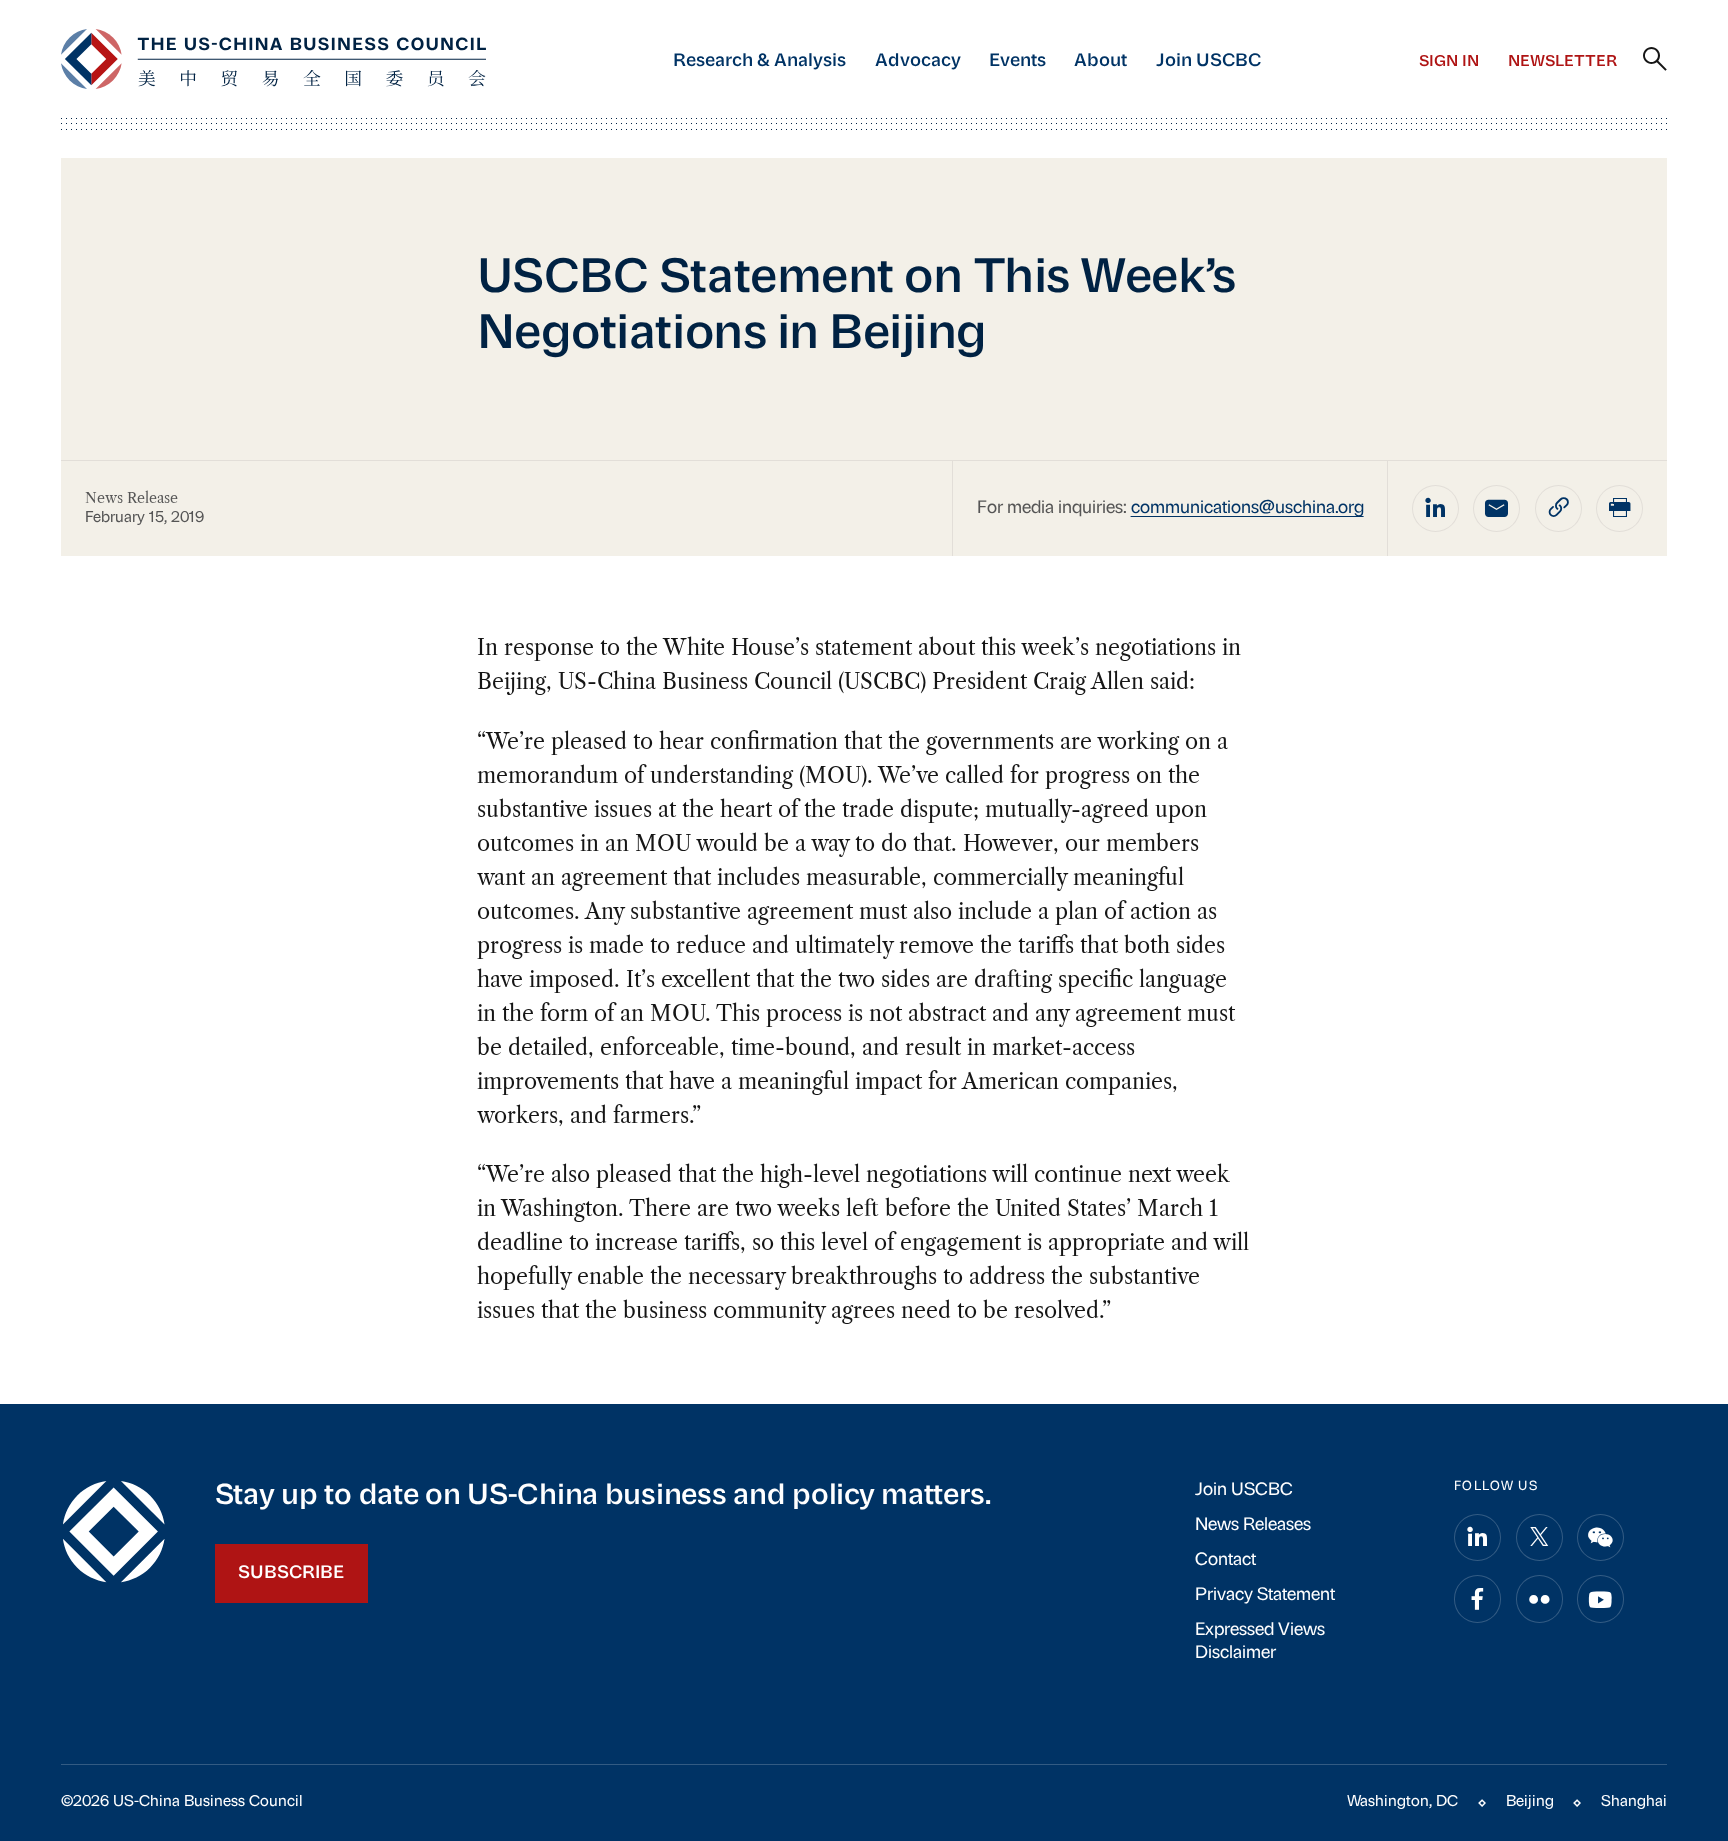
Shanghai (1634, 1802)
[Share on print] (1619, 508)
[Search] (1655, 60)
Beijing (1530, 1802)
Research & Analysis (759, 61)
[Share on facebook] (1477, 1598)
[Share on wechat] (1600, 1537)
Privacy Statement (1265, 1595)
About (1100, 61)
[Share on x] (1539, 1537)
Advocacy (918, 61)
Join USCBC (1208, 61)
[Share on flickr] (1539, 1598)
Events (1017, 61)
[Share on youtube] (1600, 1598)
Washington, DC (1402, 1802)
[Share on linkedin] (1435, 508)
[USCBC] (273, 59)
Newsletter (1562, 62)
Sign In (1449, 62)
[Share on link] (1558, 508)
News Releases (1253, 1525)
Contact (1225, 1560)
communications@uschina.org (1247, 508)
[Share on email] (1496, 508)
